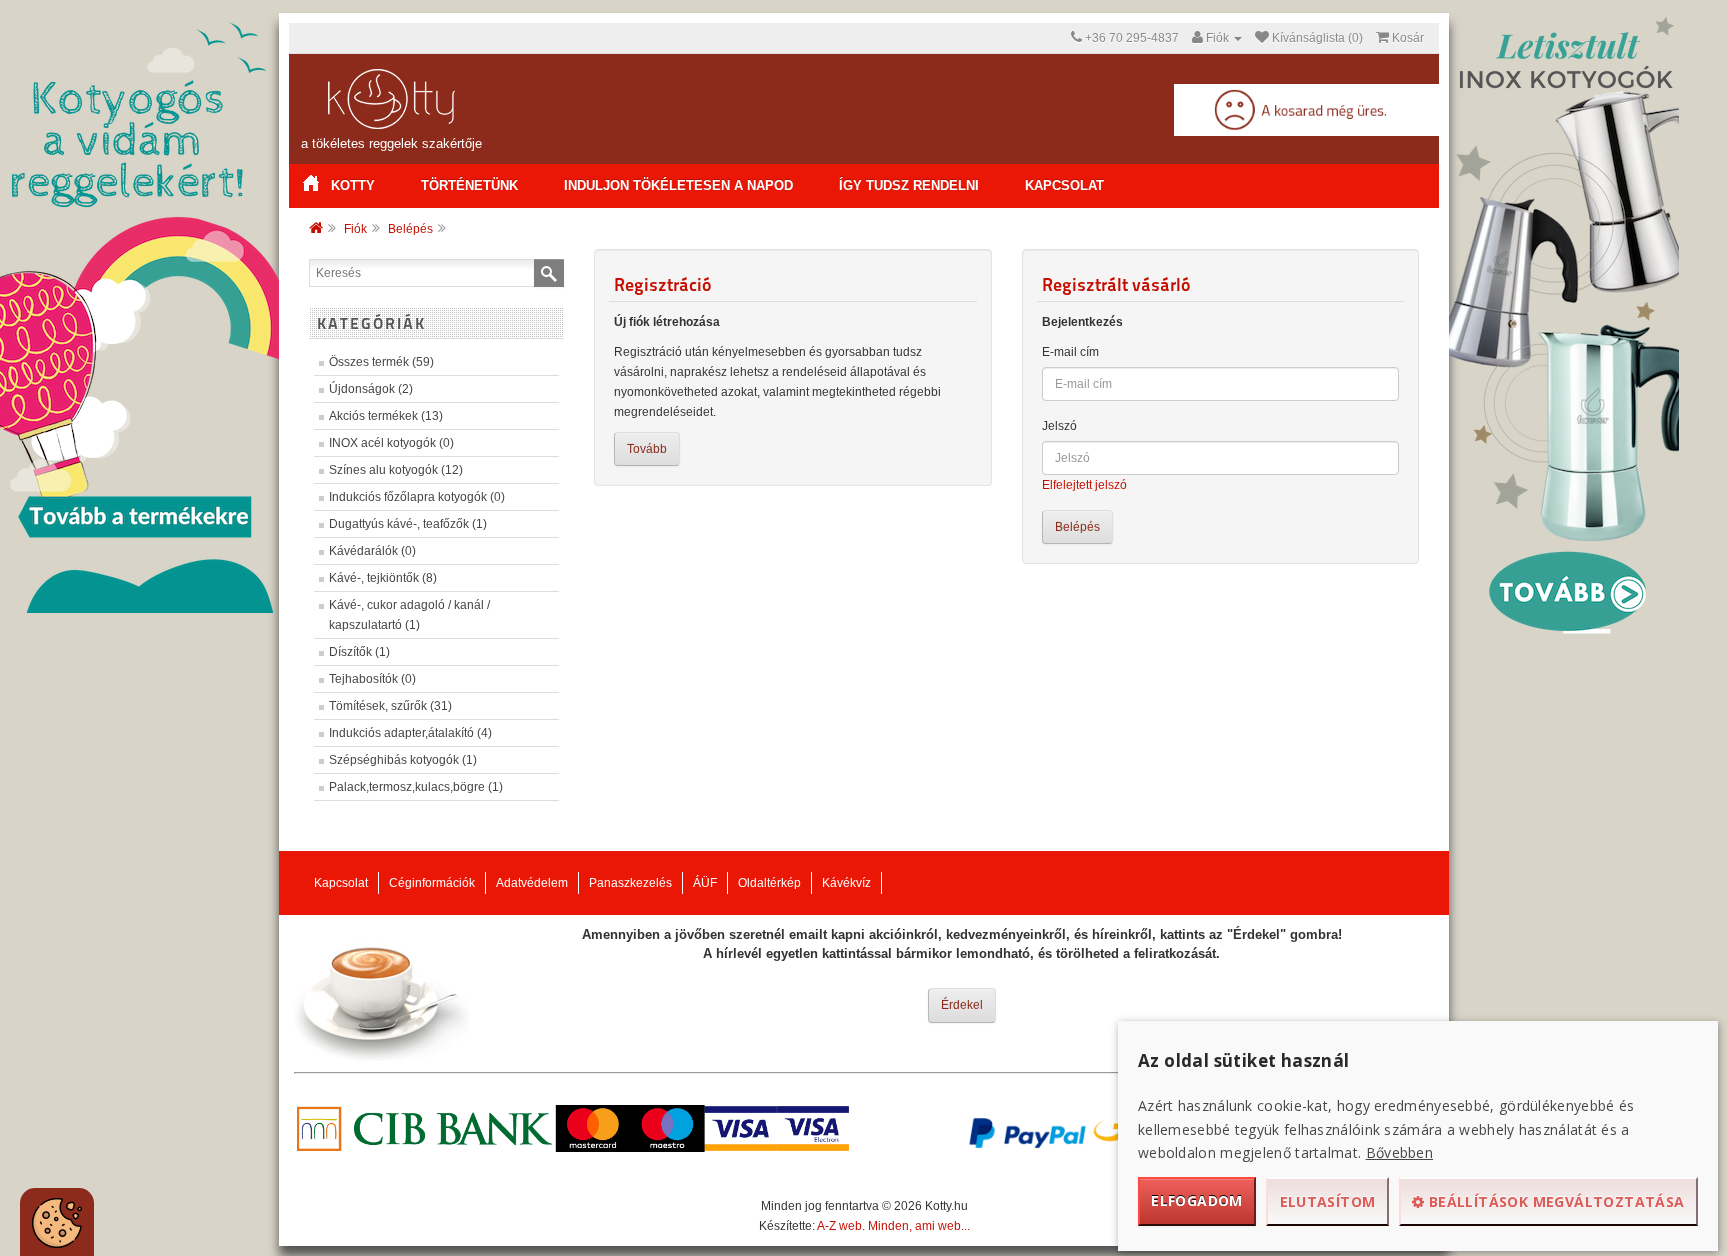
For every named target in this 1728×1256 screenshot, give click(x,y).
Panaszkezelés (630, 883)
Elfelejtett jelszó (1084, 485)
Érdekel (962, 1005)
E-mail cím (1070, 352)
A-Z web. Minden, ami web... (893, 1226)
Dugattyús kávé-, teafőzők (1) (408, 524)
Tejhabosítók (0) (372, 679)
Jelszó (1059, 426)
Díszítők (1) (359, 652)
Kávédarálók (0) (372, 551)
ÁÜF (705, 883)
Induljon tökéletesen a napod (678, 185)
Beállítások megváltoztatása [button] (1555, 1201)
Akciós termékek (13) (386, 416)
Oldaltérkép (769, 883)
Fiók (355, 229)
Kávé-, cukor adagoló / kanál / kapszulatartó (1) (409, 615)
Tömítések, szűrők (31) (390, 706)
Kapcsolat (1064, 185)
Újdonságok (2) (371, 389)
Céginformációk (432, 883)
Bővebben (1399, 1152)
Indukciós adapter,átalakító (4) (410, 733)
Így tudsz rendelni (909, 185)
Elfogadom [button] (1197, 1200)
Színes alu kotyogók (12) (396, 470)
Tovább (647, 449)
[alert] (57, 1222)
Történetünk (469, 185)
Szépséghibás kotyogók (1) (403, 760)
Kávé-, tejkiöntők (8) (383, 578)
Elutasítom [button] (1328, 1201)
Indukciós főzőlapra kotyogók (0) (417, 497)
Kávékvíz (846, 883)
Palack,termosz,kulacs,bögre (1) (416, 787)
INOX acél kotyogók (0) (391, 443)
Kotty (353, 185)
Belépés (410, 229)
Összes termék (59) (381, 362)
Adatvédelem (532, 883)
